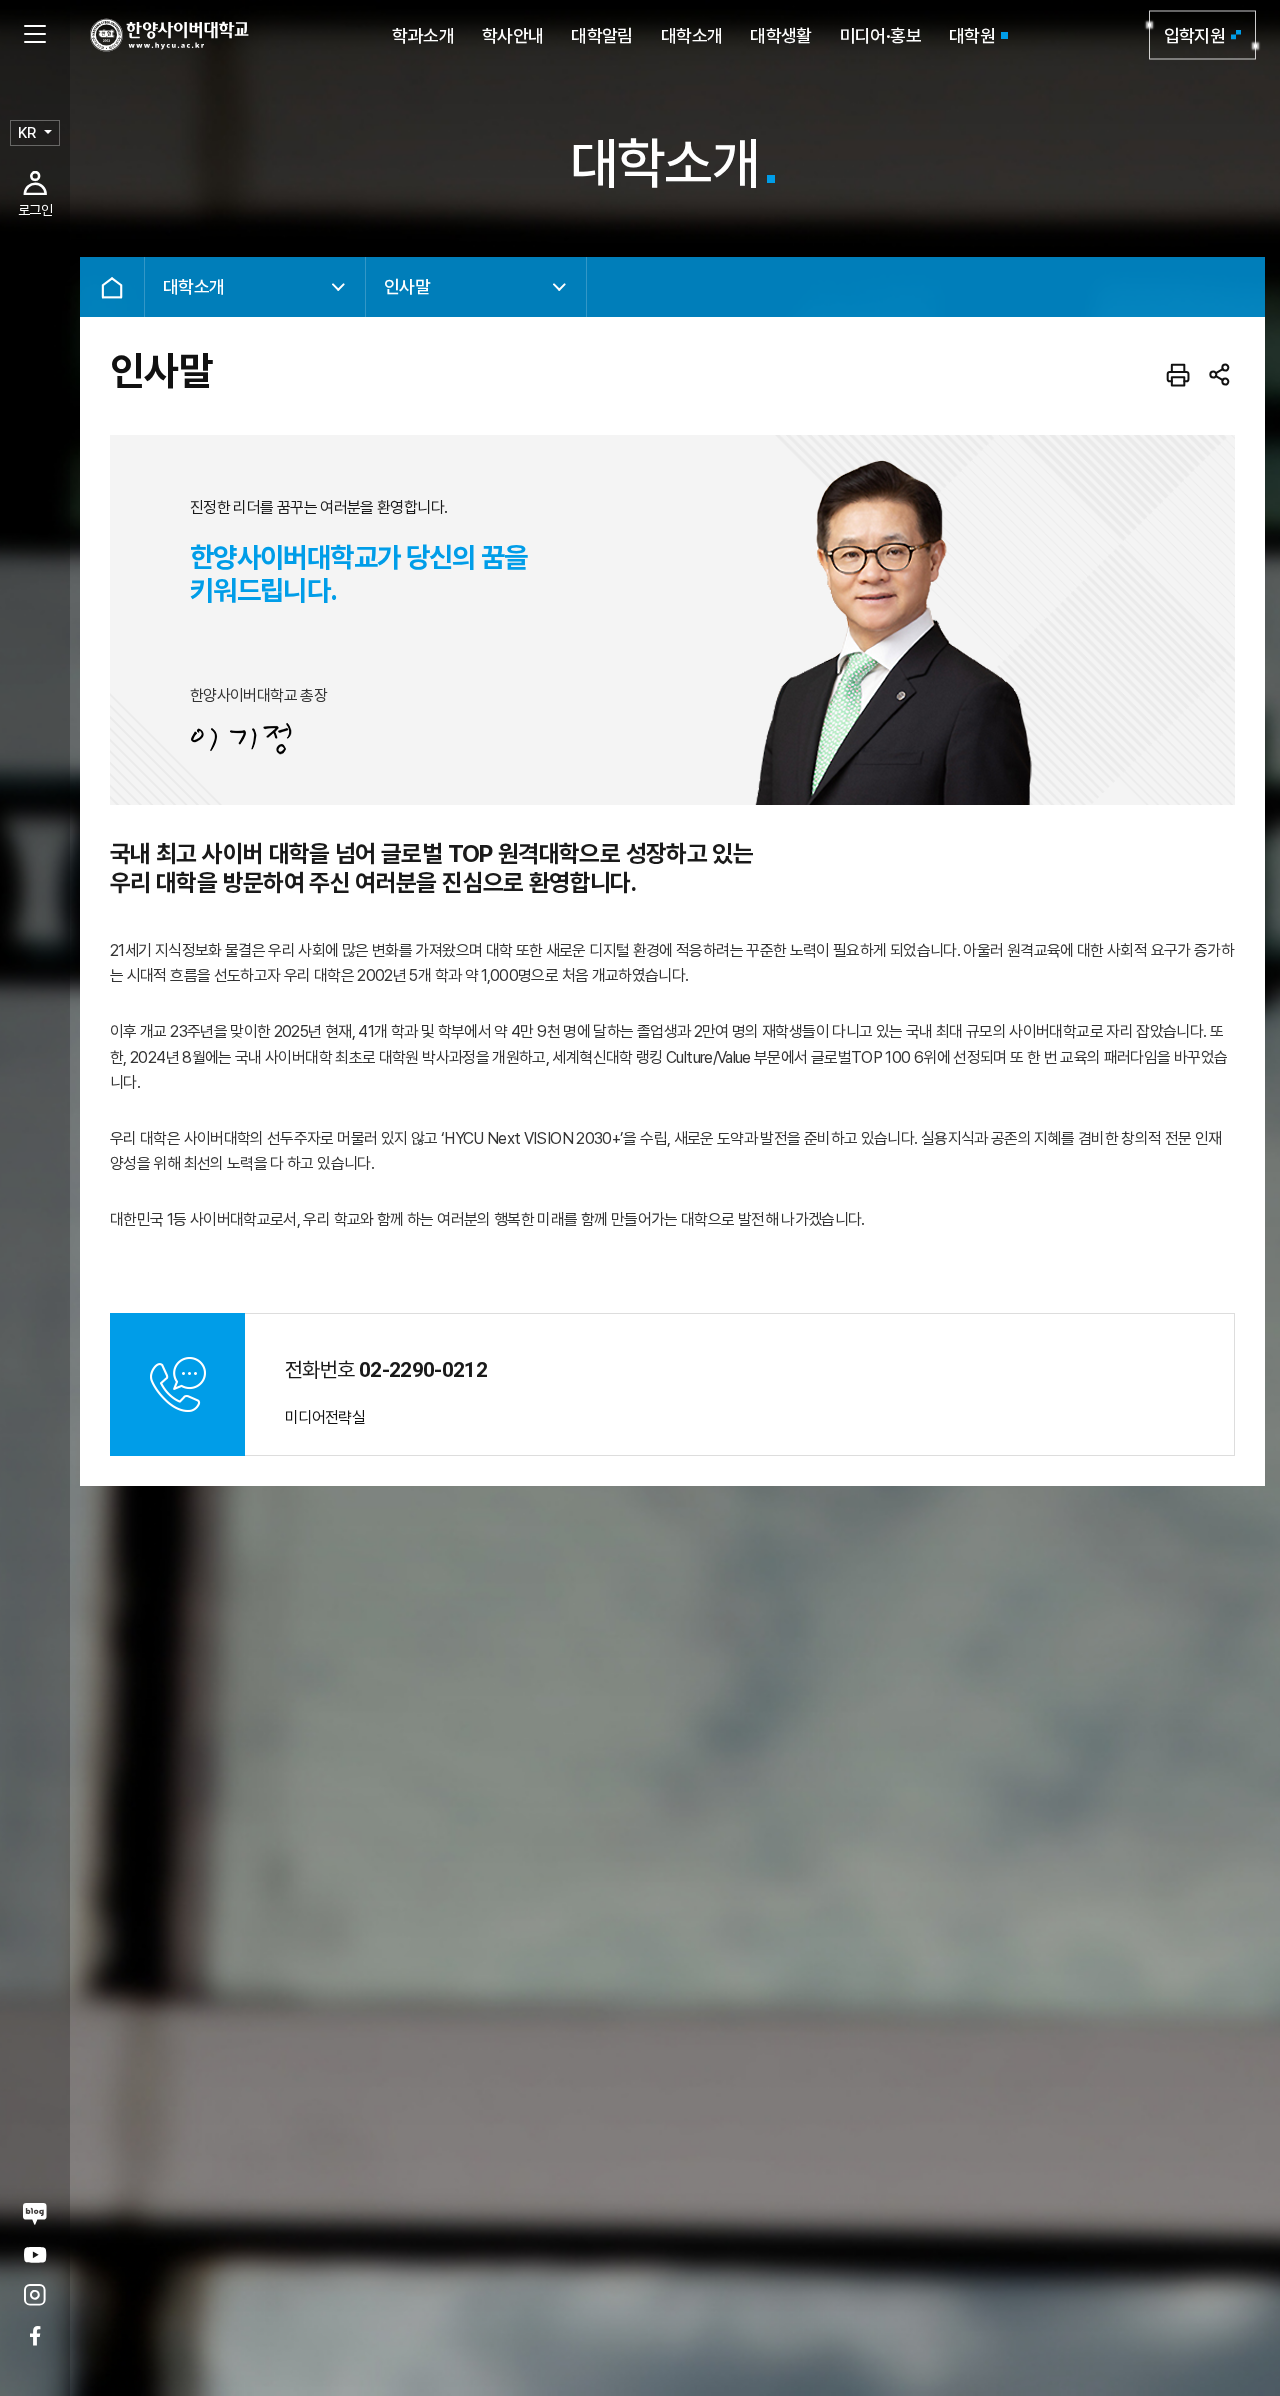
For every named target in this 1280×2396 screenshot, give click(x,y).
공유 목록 (1220, 375)
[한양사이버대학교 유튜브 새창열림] (35, 2254)
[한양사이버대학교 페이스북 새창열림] (35, 2335)
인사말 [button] (407, 286)
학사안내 (512, 35)
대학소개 (691, 35)
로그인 (35, 210)
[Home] (112, 287)
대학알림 (601, 35)
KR (27, 133)
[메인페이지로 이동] (169, 35)
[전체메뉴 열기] (35, 35)
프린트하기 (1178, 375)
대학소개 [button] (193, 286)
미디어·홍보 (880, 35)
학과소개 (422, 35)
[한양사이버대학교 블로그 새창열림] (35, 2213)
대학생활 (780, 35)
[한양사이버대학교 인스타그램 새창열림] (35, 2295)
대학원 (972, 35)
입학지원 (1194, 35)
